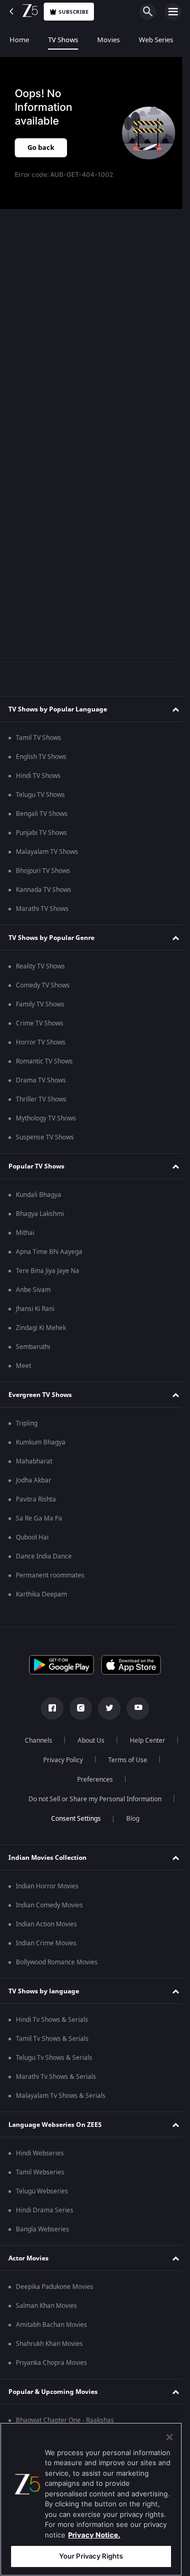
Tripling (27, 1423)
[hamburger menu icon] (173, 12)
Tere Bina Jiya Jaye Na (47, 1271)
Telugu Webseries (42, 2191)
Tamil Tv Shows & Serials (52, 2039)
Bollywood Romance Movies (57, 1962)
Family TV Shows (40, 1004)
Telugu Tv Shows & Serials (54, 2058)
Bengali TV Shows (42, 814)
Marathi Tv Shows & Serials (56, 2077)
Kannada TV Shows (44, 890)
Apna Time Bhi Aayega (49, 1252)
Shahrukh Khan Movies (49, 2344)
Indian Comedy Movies (49, 1905)
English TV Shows (41, 757)
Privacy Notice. (94, 2535)
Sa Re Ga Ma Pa (39, 1518)
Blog (129, 1819)
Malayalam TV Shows (47, 852)
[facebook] (49, 1708)
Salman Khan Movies (46, 2306)
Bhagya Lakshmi (40, 1214)
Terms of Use (61, 1780)
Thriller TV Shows (41, 1099)
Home (19, 40)
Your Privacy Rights (91, 2556)
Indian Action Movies (46, 1924)
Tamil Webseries (40, 2172)
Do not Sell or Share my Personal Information (91, 1799)
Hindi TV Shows (38, 776)
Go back (41, 148)
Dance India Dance (44, 1556)
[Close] (169, 2437)
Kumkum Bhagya (41, 1442)
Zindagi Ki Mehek (41, 1328)
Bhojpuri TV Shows (43, 871)
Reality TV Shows (40, 966)
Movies (108, 40)
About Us (117, 1741)
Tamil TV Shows (39, 738)
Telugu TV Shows (40, 795)
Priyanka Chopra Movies (51, 2363)
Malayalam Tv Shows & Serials (61, 2096)
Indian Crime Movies (46, 1943)
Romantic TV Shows (44, 1061)
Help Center (59, 1760)
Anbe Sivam (33, 1290)
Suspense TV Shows (45, 1137)
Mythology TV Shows (46, 1118)
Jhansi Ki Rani (35, 1309)
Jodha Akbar (34, 1480)
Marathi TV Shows (42, 909)
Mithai (25, 1233)
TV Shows (63, 40)
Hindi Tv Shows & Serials (52, 2020)
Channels (65, 1741)
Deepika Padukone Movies (55, 2287)
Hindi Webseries (40, 2153)
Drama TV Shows (41, 1080)
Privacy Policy (122, 1760)
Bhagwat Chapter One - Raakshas (65, 2420)
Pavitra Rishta (36, 1499)
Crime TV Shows (40, 1023)
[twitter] (106, 1708)
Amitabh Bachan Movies (51, 2325)
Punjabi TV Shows (41, 833)
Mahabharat (34, 1461)
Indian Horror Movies (47, 1886)
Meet (23, 1366)
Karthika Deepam (41, 1594)
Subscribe (74, 12)
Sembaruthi (33, 1347)
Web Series (156, 40)
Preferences (123, 1780)
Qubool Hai (32, 1537)
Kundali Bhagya (39, 1195)
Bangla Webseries (42, 2229)
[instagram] (77, 1708)
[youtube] (134, 1708)
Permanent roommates (50, 1575)
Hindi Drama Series (45, 2210)
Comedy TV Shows (43, 985)
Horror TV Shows (41, 1042)
